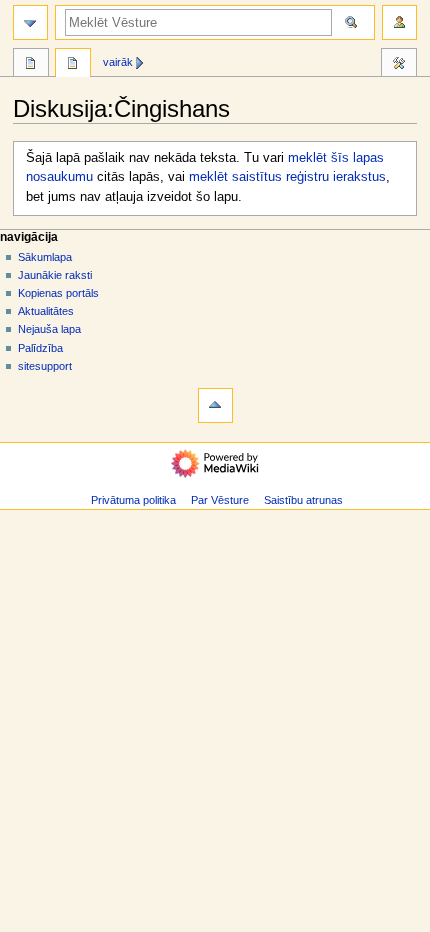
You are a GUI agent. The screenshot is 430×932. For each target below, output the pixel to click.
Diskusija (73, 65)
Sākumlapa (45, 257)
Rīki (399, 65)
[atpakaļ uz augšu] (215, 405)
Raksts (31, 65)
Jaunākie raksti (55, 275)
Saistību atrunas (303, 500)
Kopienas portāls (58, 293)
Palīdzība (40, 348)
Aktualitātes (46, 311)
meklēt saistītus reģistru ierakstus (287, 177)
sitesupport (45, 366)
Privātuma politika (133, 500)
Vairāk (118, 62)
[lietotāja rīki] (399, 22)
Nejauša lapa (49, 329)
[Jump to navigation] (30, 22)
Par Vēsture (220, 500)
